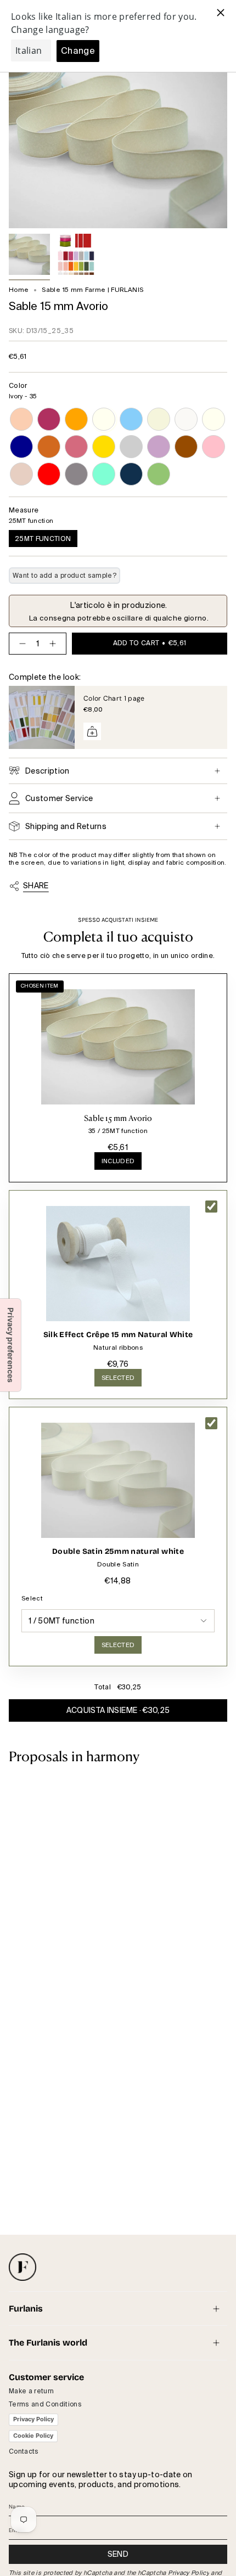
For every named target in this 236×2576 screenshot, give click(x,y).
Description (47, 771)
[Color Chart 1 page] (42, 718)
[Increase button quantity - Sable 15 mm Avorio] (55, 644)
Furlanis (26, 2309)
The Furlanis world (48, 2343)
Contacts (24, 2451)
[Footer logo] (23, 2267)
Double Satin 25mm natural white (118, 1551)
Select (32, 1598)
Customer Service (59, 798)
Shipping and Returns (66, 826)
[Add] (92, 731)
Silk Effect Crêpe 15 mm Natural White (118, 1335)
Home (19, 290)
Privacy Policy (33, 2419)
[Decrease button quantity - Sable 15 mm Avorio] (20, 644)
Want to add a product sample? (64, 576)
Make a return (32, 2391)
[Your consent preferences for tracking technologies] (10, 1345)
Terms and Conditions (45, 2404)
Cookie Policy (33, 2436)
